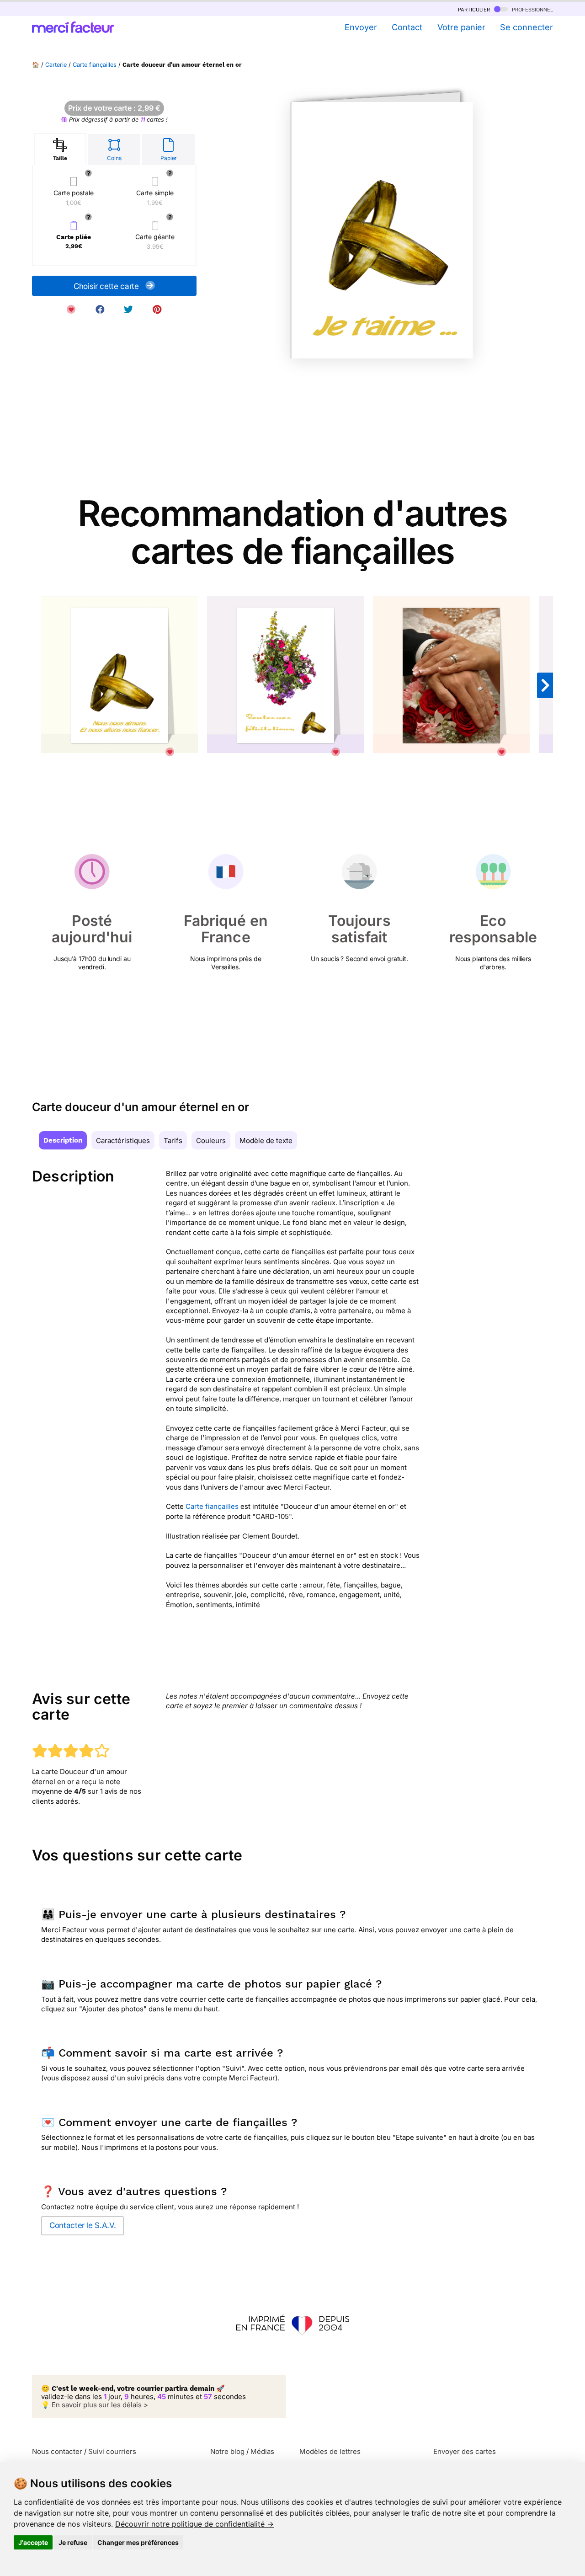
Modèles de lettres (330, 2451)
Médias (262, 2451)
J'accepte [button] (33, 2542)
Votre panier (461, 27)
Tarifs (173, 1141)
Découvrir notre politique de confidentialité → (194, 2524)
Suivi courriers (112, 2451)
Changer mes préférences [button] (138, 2542)
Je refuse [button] (73, 2542)
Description (63, 1140)
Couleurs (211, 1141)
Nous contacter (57, 2451)
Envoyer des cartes (465, 2451)
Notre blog (227, 2451)
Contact (407, 27)
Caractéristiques (123, 1141)
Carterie (56, 65)
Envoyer (361, 27)
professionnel (532, 9)
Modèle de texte (266, 1141)
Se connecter (526, 27)
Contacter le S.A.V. (82, 2225)
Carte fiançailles (95, 65)
